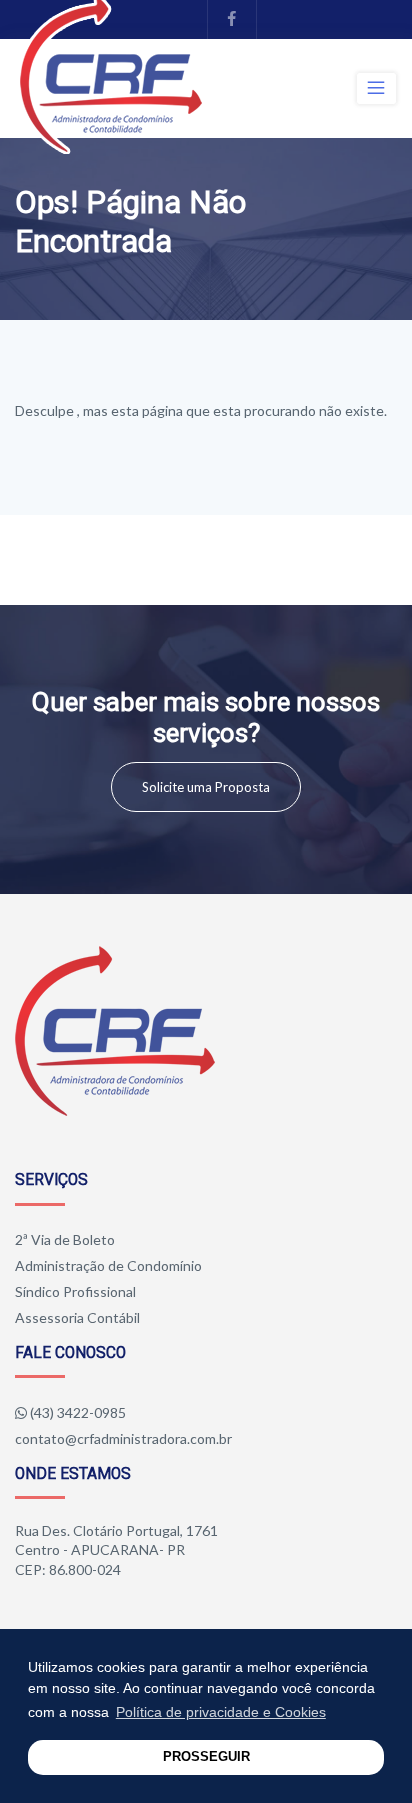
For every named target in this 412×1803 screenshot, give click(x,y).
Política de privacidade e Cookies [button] (221, 1712)
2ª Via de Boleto (65, 1239)
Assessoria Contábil (77, 1317)
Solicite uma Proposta (206, 787)
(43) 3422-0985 (78, 1412)
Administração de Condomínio (108, 1265)
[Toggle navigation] (376, 88)
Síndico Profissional (75, 1291)
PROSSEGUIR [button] (206, 1757)
